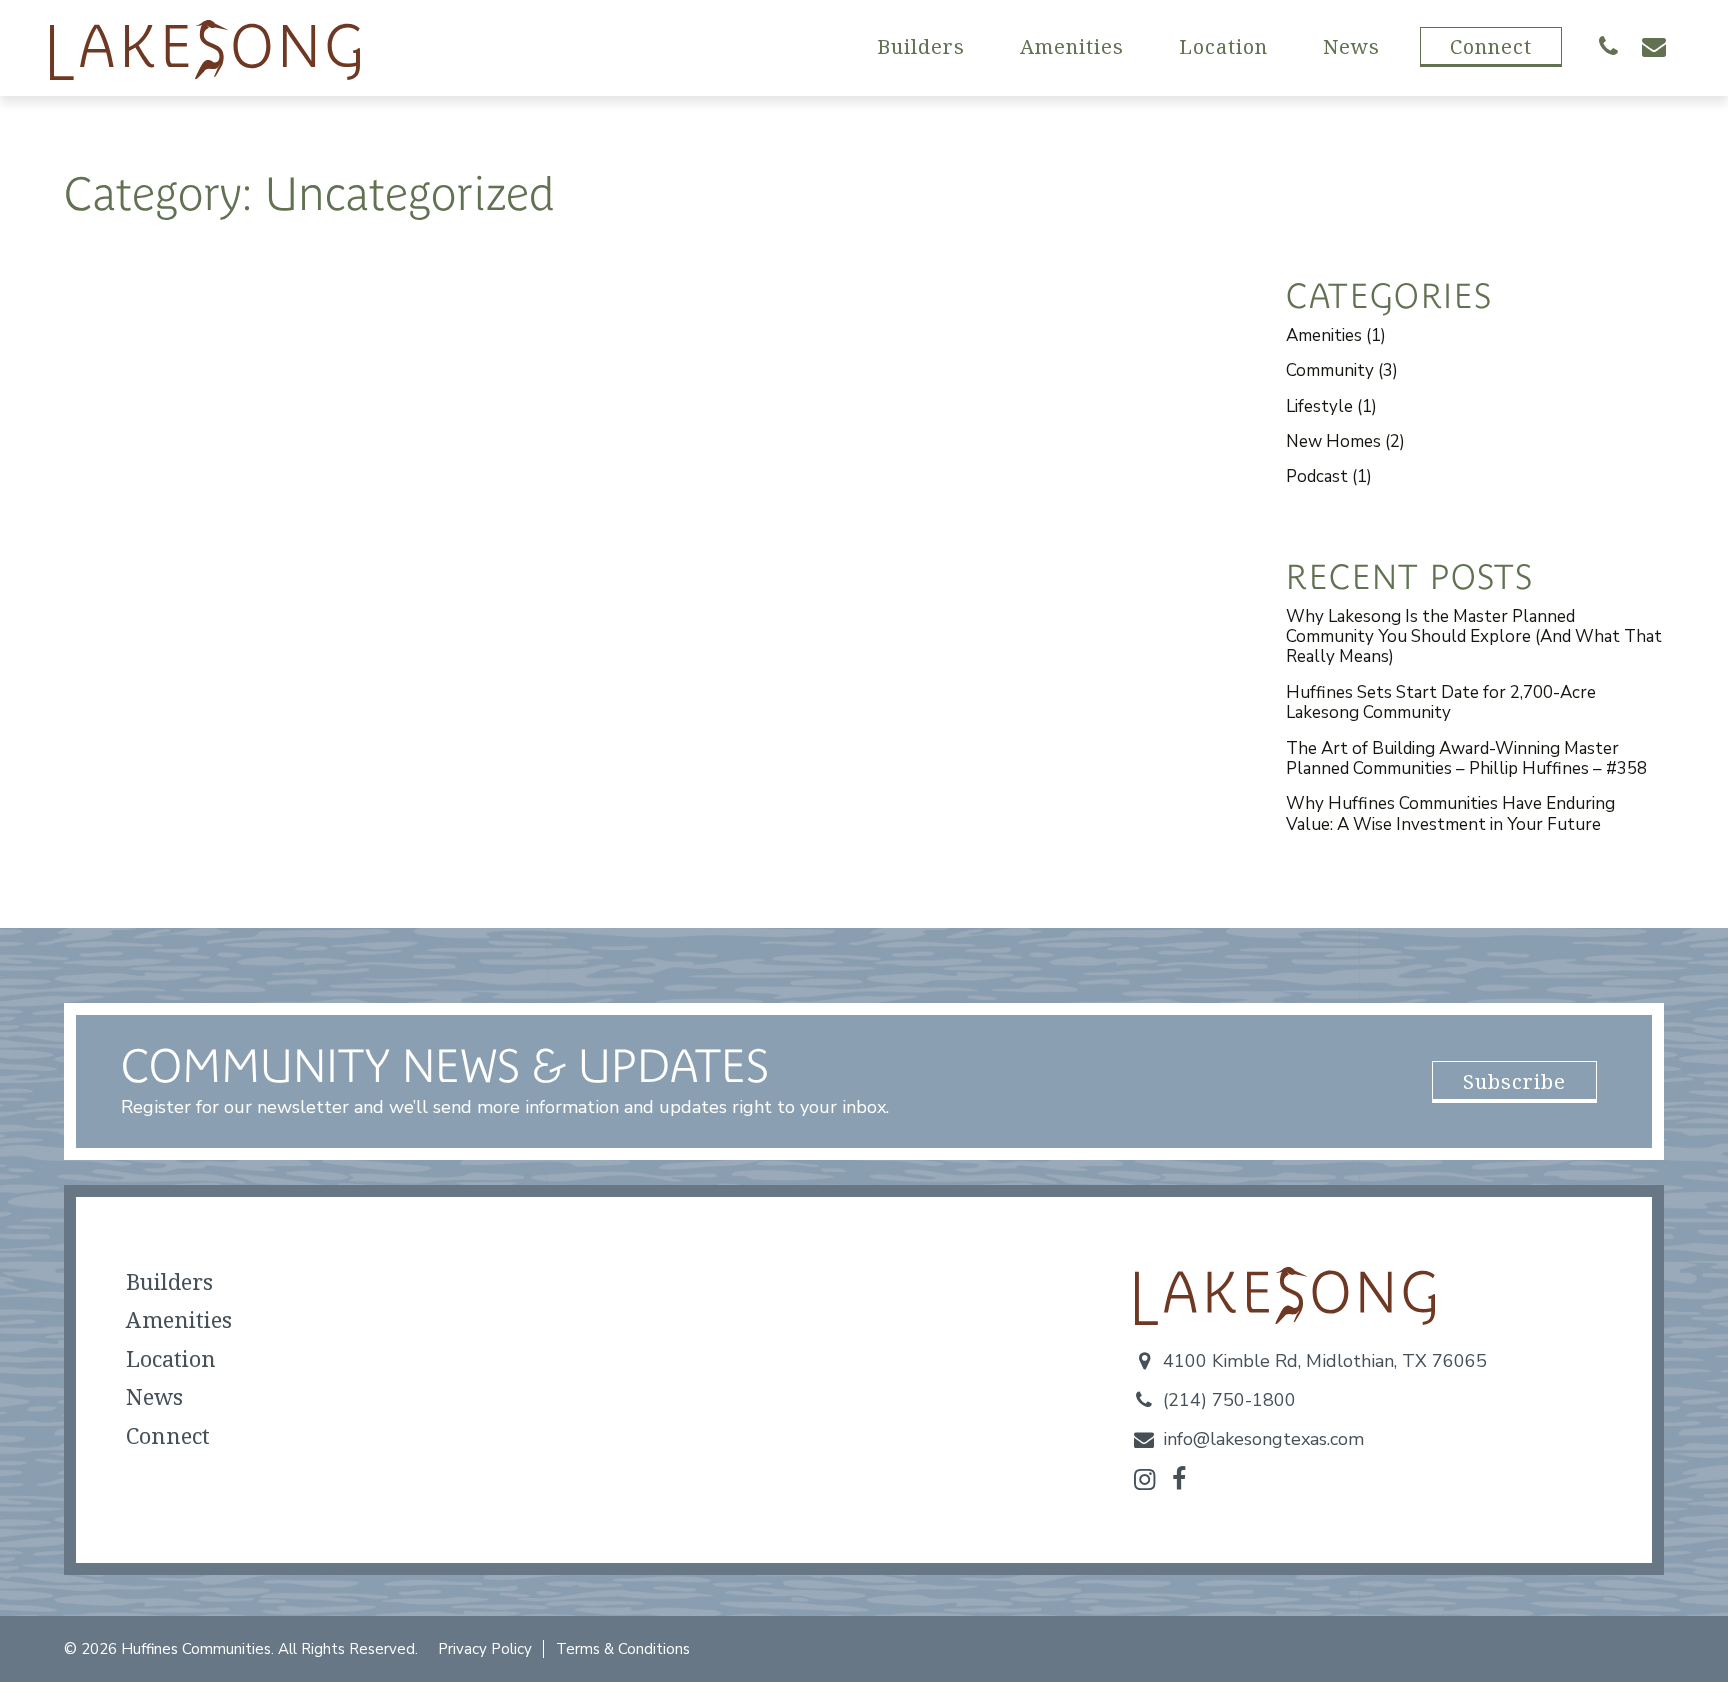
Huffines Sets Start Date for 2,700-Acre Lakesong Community (1441, 702)
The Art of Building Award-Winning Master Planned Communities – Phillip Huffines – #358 (1466, 758)
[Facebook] (1178, 1479)
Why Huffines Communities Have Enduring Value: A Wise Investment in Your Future (1450, 813)
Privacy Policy (485, 1649)
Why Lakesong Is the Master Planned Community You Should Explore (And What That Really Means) (1474, 637)
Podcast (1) (1329, 476)
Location (1223, 46)
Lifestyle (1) (1331, 406)
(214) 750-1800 (1229, 1400)
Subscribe (1514, 1081)
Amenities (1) (1336, 335)
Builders (921, 46)
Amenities (1072, 46)
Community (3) (1342, 370)
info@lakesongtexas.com (1263, 1439)
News (1351, 46)
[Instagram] (1144, 1479)
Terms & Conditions (623, 1649)
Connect (1491, 46)
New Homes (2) (1345, 441)
